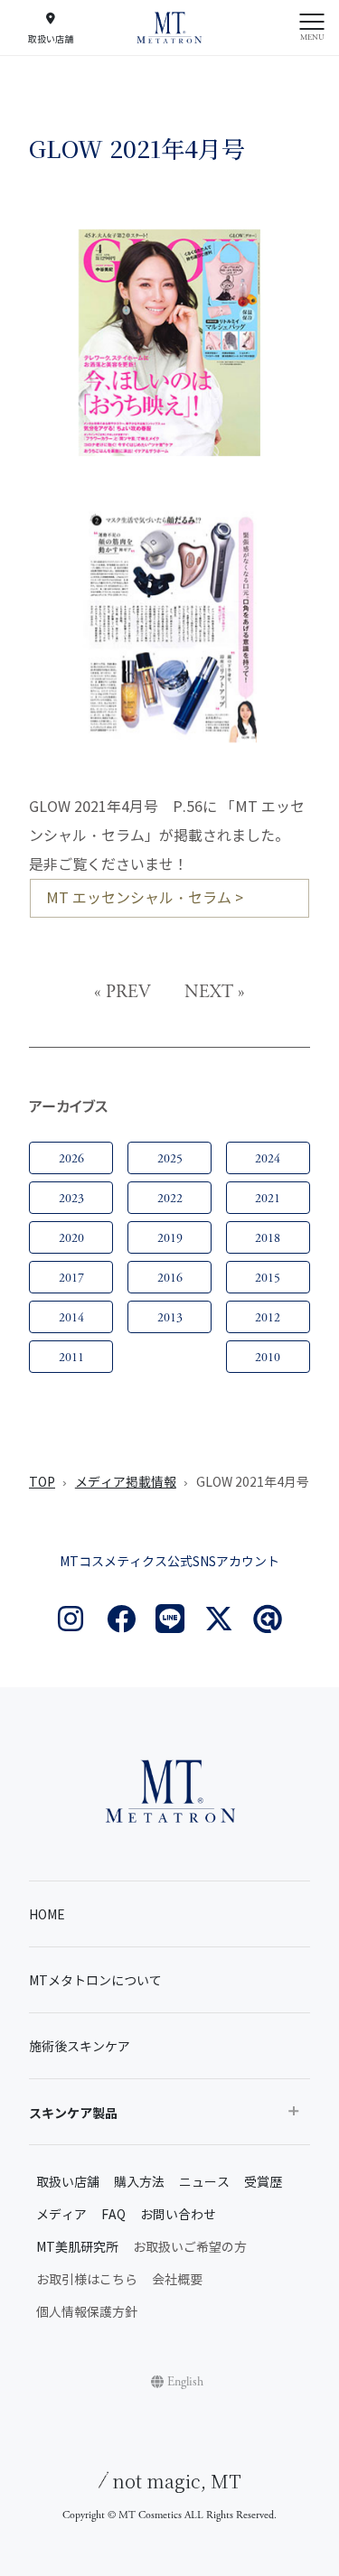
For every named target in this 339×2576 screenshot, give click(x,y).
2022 (170, 1199)
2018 (268, 1238)
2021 (268, 1199)
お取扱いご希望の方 (190, 2248)
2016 (170, 1278)
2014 (71, 1318)
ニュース (204, 2183)
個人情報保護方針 (87, 2313)
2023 (71, 1199)
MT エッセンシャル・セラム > (145, 898)
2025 (170, 1159)
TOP (42, 1483)
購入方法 (139, 2183)
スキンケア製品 (73, 2114)
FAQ (113, 2215)
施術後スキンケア (80, 2047)
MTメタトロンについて (95, 1981)
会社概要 (177, 2280)
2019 (170, 1238)
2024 (268, 1159)
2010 (268, 1358)
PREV (128, 992)
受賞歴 (263, 2183)
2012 (268, 1318)
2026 (71, 1159)
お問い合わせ (178, 2215)
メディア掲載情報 (126, 1483)
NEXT (209, 992)
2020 (71, 1238)
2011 (71, 1358)
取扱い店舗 (68, 2183)
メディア (61, 2215)
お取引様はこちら (87, 2280)
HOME (47, 1915)
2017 (71, 1278)
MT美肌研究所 (77, 2248)
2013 (170, 1318)
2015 (268, 1278)
